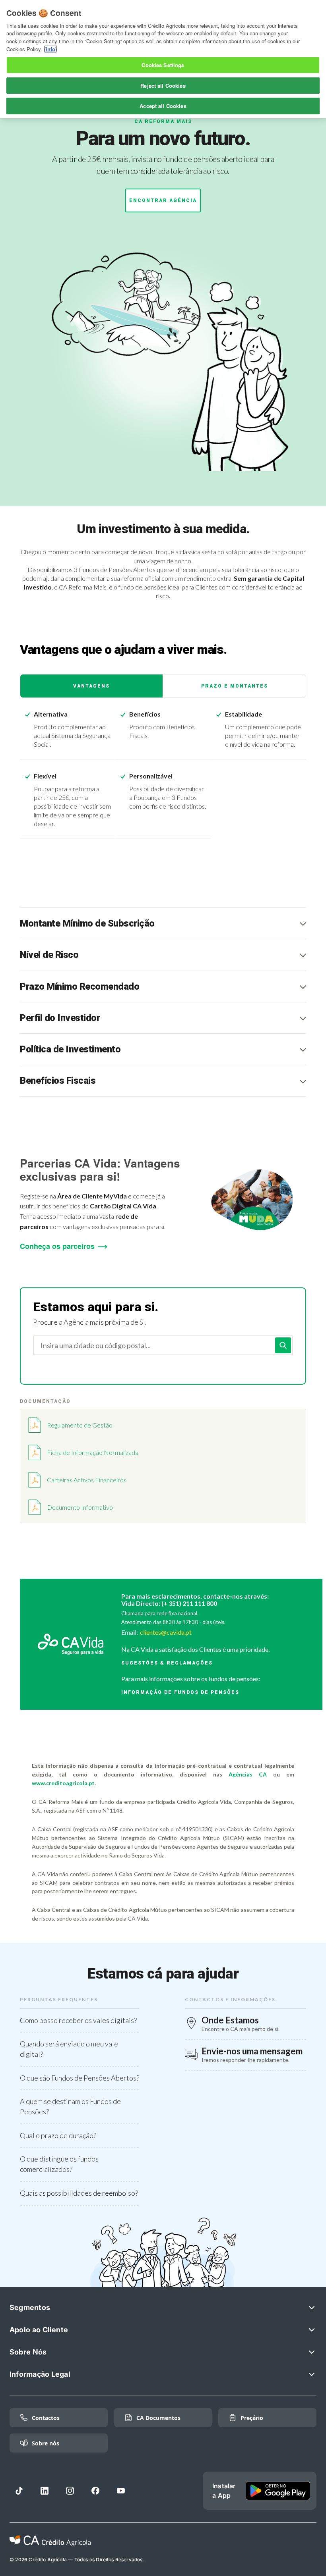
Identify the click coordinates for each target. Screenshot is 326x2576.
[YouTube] (121, 2491)
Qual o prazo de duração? (58, 2135)
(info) (50, 49)
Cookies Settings (163, 65)
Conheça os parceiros (57, 1246)
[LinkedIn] (45, 2491)
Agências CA (248, 1774)
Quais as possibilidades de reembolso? (79, 2193)
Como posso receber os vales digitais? (78, 2020)
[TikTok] (19, 2491)
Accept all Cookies (163, 106)
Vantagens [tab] (91, 686)
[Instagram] (70, 2491)
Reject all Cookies (163, 86)
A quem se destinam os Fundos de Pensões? (70, 2106)
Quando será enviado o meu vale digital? (69, 2049)
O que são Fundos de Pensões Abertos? (80, 2078)
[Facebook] (95, 2491)
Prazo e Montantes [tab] (235, 686)
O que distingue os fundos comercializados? (59, 2164)
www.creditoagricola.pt (63, 1783)
